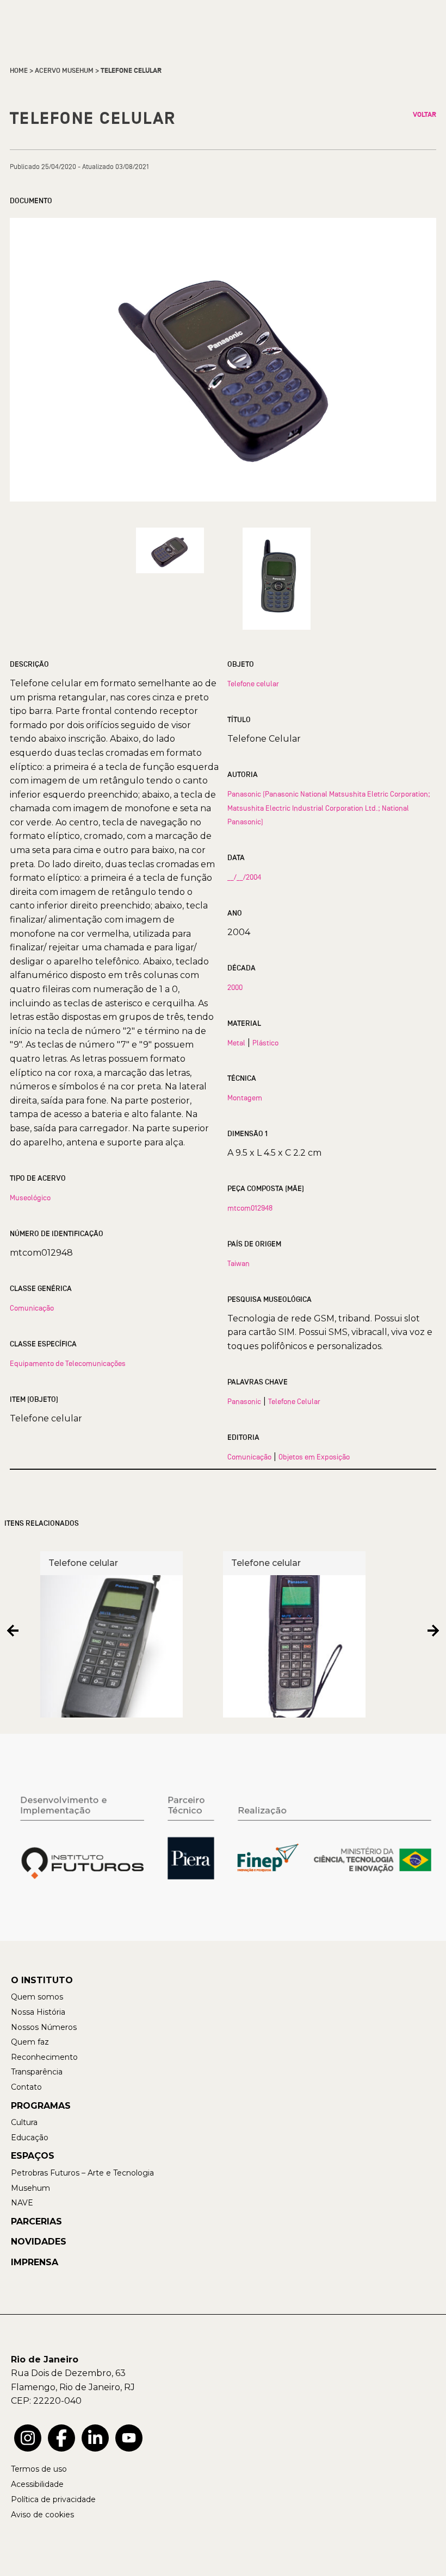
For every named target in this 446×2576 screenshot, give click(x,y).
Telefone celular (253, 684)
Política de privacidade (53, 2499)
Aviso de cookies (42, 2515)
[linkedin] (95, 2438)
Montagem (245, 1098)
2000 (235, 987)
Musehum (30, 2188)
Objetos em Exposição (314, 1457)
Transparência (37, 2072)
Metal (236, 1043)
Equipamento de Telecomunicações (68, 1363)
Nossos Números (44, 2027)
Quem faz (30, 2042)
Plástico (265, 1043)
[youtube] (129, 2438)
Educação (30, 2138)
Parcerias (36, 2221)
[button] (13, 1630)
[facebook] (61, 2438)
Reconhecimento (44, 2057)
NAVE (22, 2203)
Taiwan (239, 1263)
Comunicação (32, 1308)
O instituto (42, 1980)
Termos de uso (39, 2469)
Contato (26, 2087)
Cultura (24, 2122)
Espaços (33, 2156)
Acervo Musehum (64, 71)
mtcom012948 (250, 1208)
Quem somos (37, 1997)
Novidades (39, 2242)
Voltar (425, 115)
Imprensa (35, 2262)
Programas (41, 2106)
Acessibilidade (37, 2484)
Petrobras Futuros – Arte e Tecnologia (82, 2173)
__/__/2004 (244, 877)
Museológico (30, 1198)
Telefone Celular (294, 1401)
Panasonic (244, 1401)
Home (19, 71)
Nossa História (38, 2012)
